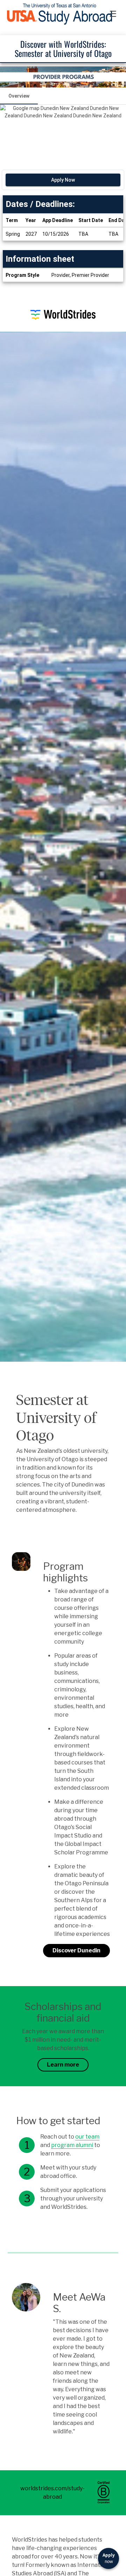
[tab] (19, 96)
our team (87, 2137)
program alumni (72, 2145)
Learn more (63, 2065)
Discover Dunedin (76, 1950)
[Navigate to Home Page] (59, 14)
